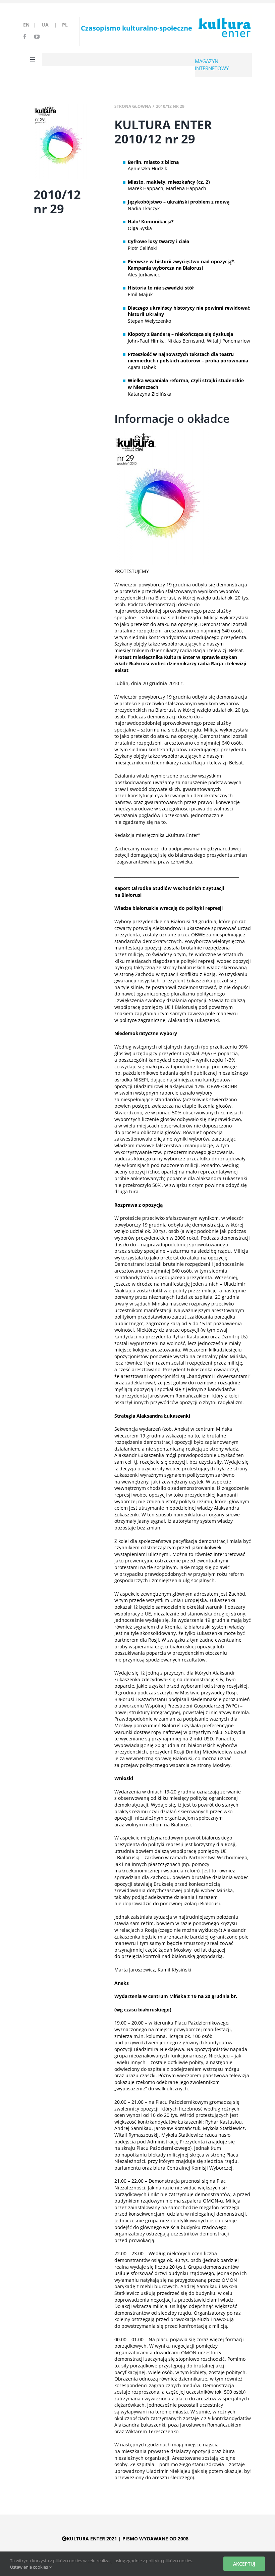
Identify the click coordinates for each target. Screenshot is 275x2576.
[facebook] (25, 37)
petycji (122, 855)
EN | (31, 25)
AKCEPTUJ (244, 2564)
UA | (51, 25)
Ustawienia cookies (30, 2567)
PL (65, 25)
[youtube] (37, 37)
